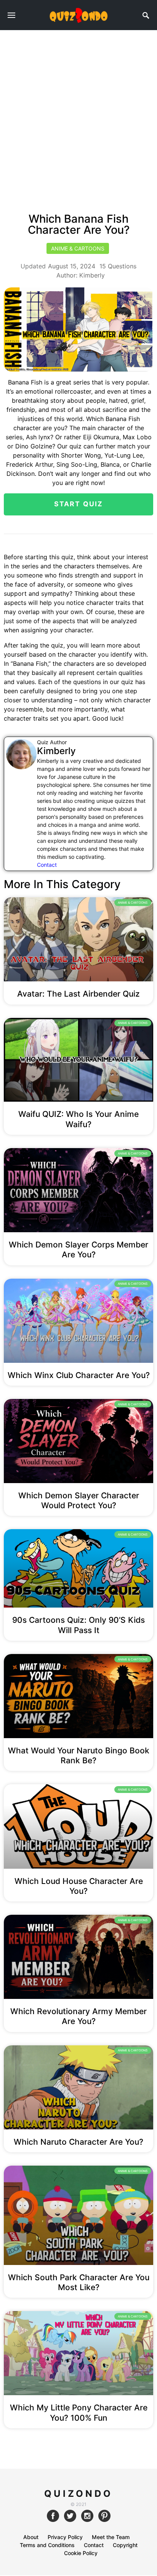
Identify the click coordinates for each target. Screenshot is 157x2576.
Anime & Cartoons (78, 248)
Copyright (125, 2545)
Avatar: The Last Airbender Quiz (78, 994)
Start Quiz (79, 504)
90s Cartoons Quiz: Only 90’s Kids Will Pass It (78, 1625)
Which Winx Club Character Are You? (79, 1375)
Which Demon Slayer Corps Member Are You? (78, 1250)
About (31, 2537)
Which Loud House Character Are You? (79, 1886)
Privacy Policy (65, 2537)
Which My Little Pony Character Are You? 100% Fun (79, 2413)
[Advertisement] (78, 113)
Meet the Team (111, 2537)
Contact (47, 865)
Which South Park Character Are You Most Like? (79, 2282)
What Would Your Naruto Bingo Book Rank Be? (79, 1755)
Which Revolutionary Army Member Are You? (78, 2016)
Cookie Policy (81, 2553)
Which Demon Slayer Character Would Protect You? (79, 1500)
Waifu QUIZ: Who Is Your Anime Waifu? (78, 1119)
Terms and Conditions (47, 2545)
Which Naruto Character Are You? (78, 2142)
